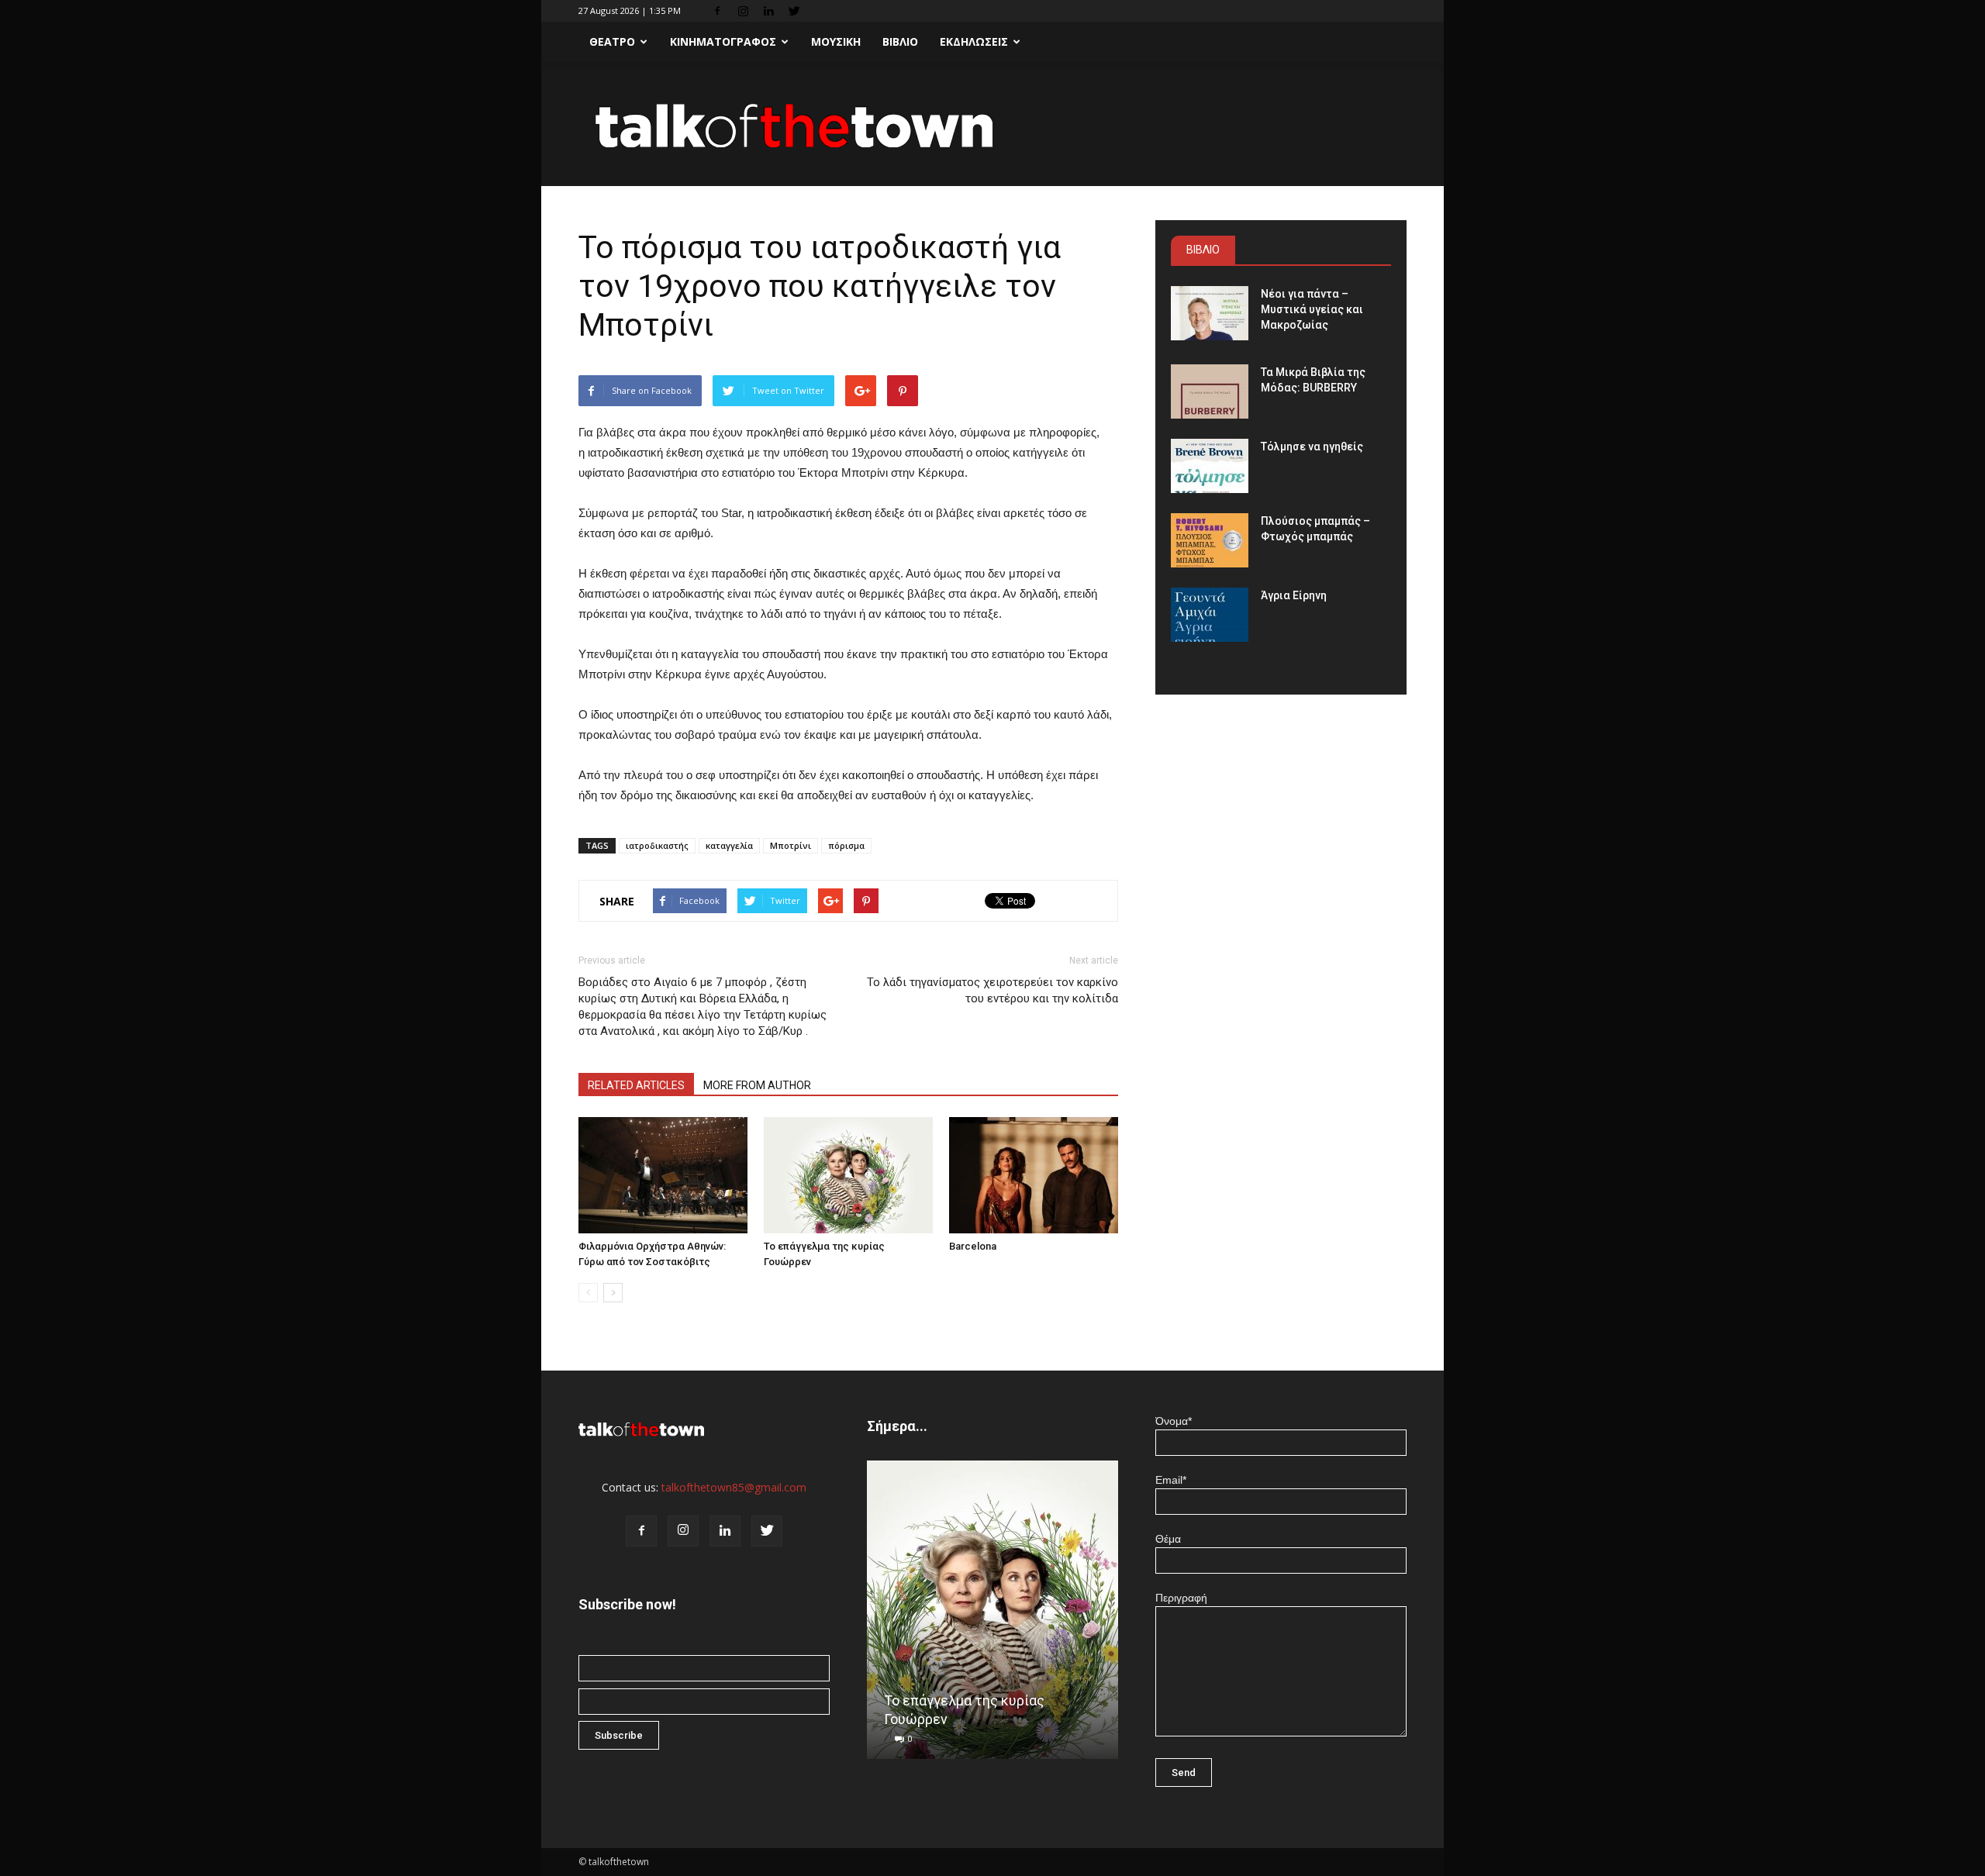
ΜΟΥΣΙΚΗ (836, 41)
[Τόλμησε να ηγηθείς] (1210, 466)
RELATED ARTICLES (636, 1085)
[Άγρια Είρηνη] (1210, 615)
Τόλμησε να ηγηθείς (1312, 447)
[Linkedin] (768, 11)
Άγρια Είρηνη (1294, 595)
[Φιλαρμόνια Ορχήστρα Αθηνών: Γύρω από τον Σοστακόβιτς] (663, 1175)
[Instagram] (743, 11)
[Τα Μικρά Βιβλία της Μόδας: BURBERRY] (1210, 391)
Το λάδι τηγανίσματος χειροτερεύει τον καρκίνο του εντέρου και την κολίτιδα (992, 990)
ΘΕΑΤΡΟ (612, 41)
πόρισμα (846, 845)
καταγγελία (729, 845)
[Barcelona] (1034, 1175)
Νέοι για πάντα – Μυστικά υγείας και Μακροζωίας (1312, 309)
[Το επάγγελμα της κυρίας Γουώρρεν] (848, 1175)
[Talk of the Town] (992, 125)
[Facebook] (717, 11)
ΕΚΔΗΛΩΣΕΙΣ (974, 41)
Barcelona (973, 1246)
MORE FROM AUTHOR (757, 1085)
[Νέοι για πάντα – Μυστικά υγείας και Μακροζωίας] (1210, 313)
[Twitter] (794, 11)
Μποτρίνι (791, 845)
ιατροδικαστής (657, 845)
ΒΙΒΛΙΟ (900, 41)
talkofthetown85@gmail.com (734, 1487)
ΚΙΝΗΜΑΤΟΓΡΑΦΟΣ (723, 41)
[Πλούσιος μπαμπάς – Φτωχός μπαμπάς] (1210, 540)
